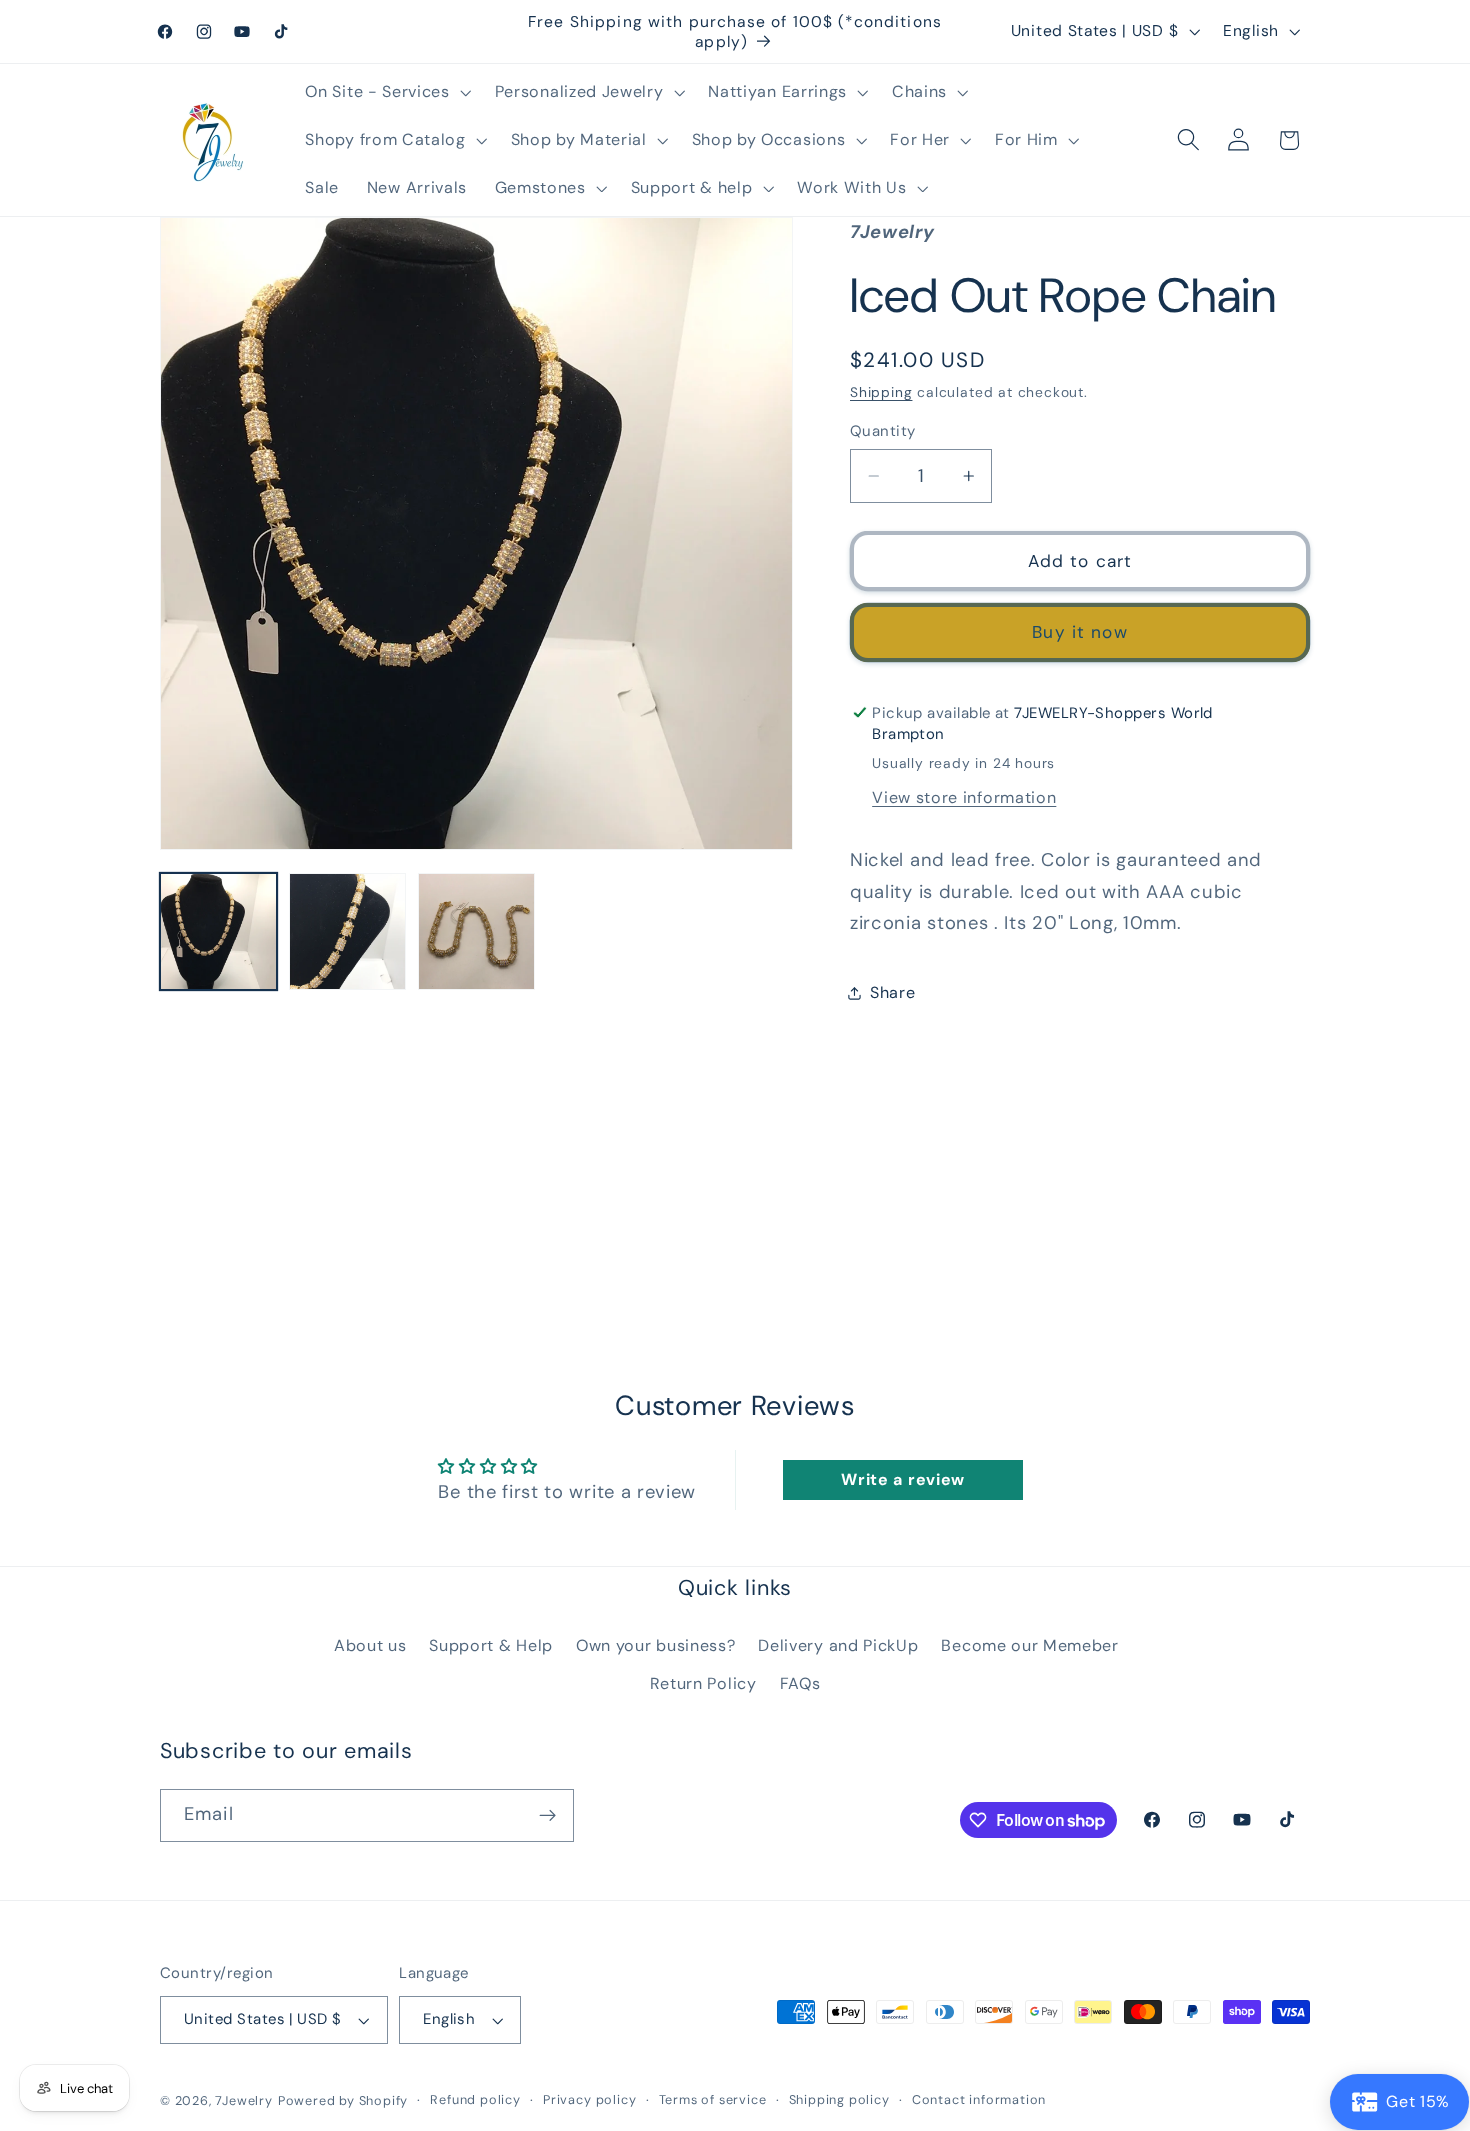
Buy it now (1080, 632)
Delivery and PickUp (838, 1645)
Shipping (881, 392)
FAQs (800, 1683)
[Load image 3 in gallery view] (476, 931)
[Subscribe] (547, 1816)
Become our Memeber (1029, 1645)
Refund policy (475, 2099)
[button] (386, 92)
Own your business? (655, 1645)
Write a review (903, 1479)
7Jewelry (243, 2100)
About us (370, 1645)
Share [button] (892, 992)
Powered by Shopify (343, 2100)
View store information (964, 796)
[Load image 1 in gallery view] (218, 931)
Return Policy (703, 1683)
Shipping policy (839, 2099)
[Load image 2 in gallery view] (347, 931)
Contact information (979, 2099)
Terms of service (713, 2099)
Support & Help (491, 1645)
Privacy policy (589, 2099)
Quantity (883, 430)
